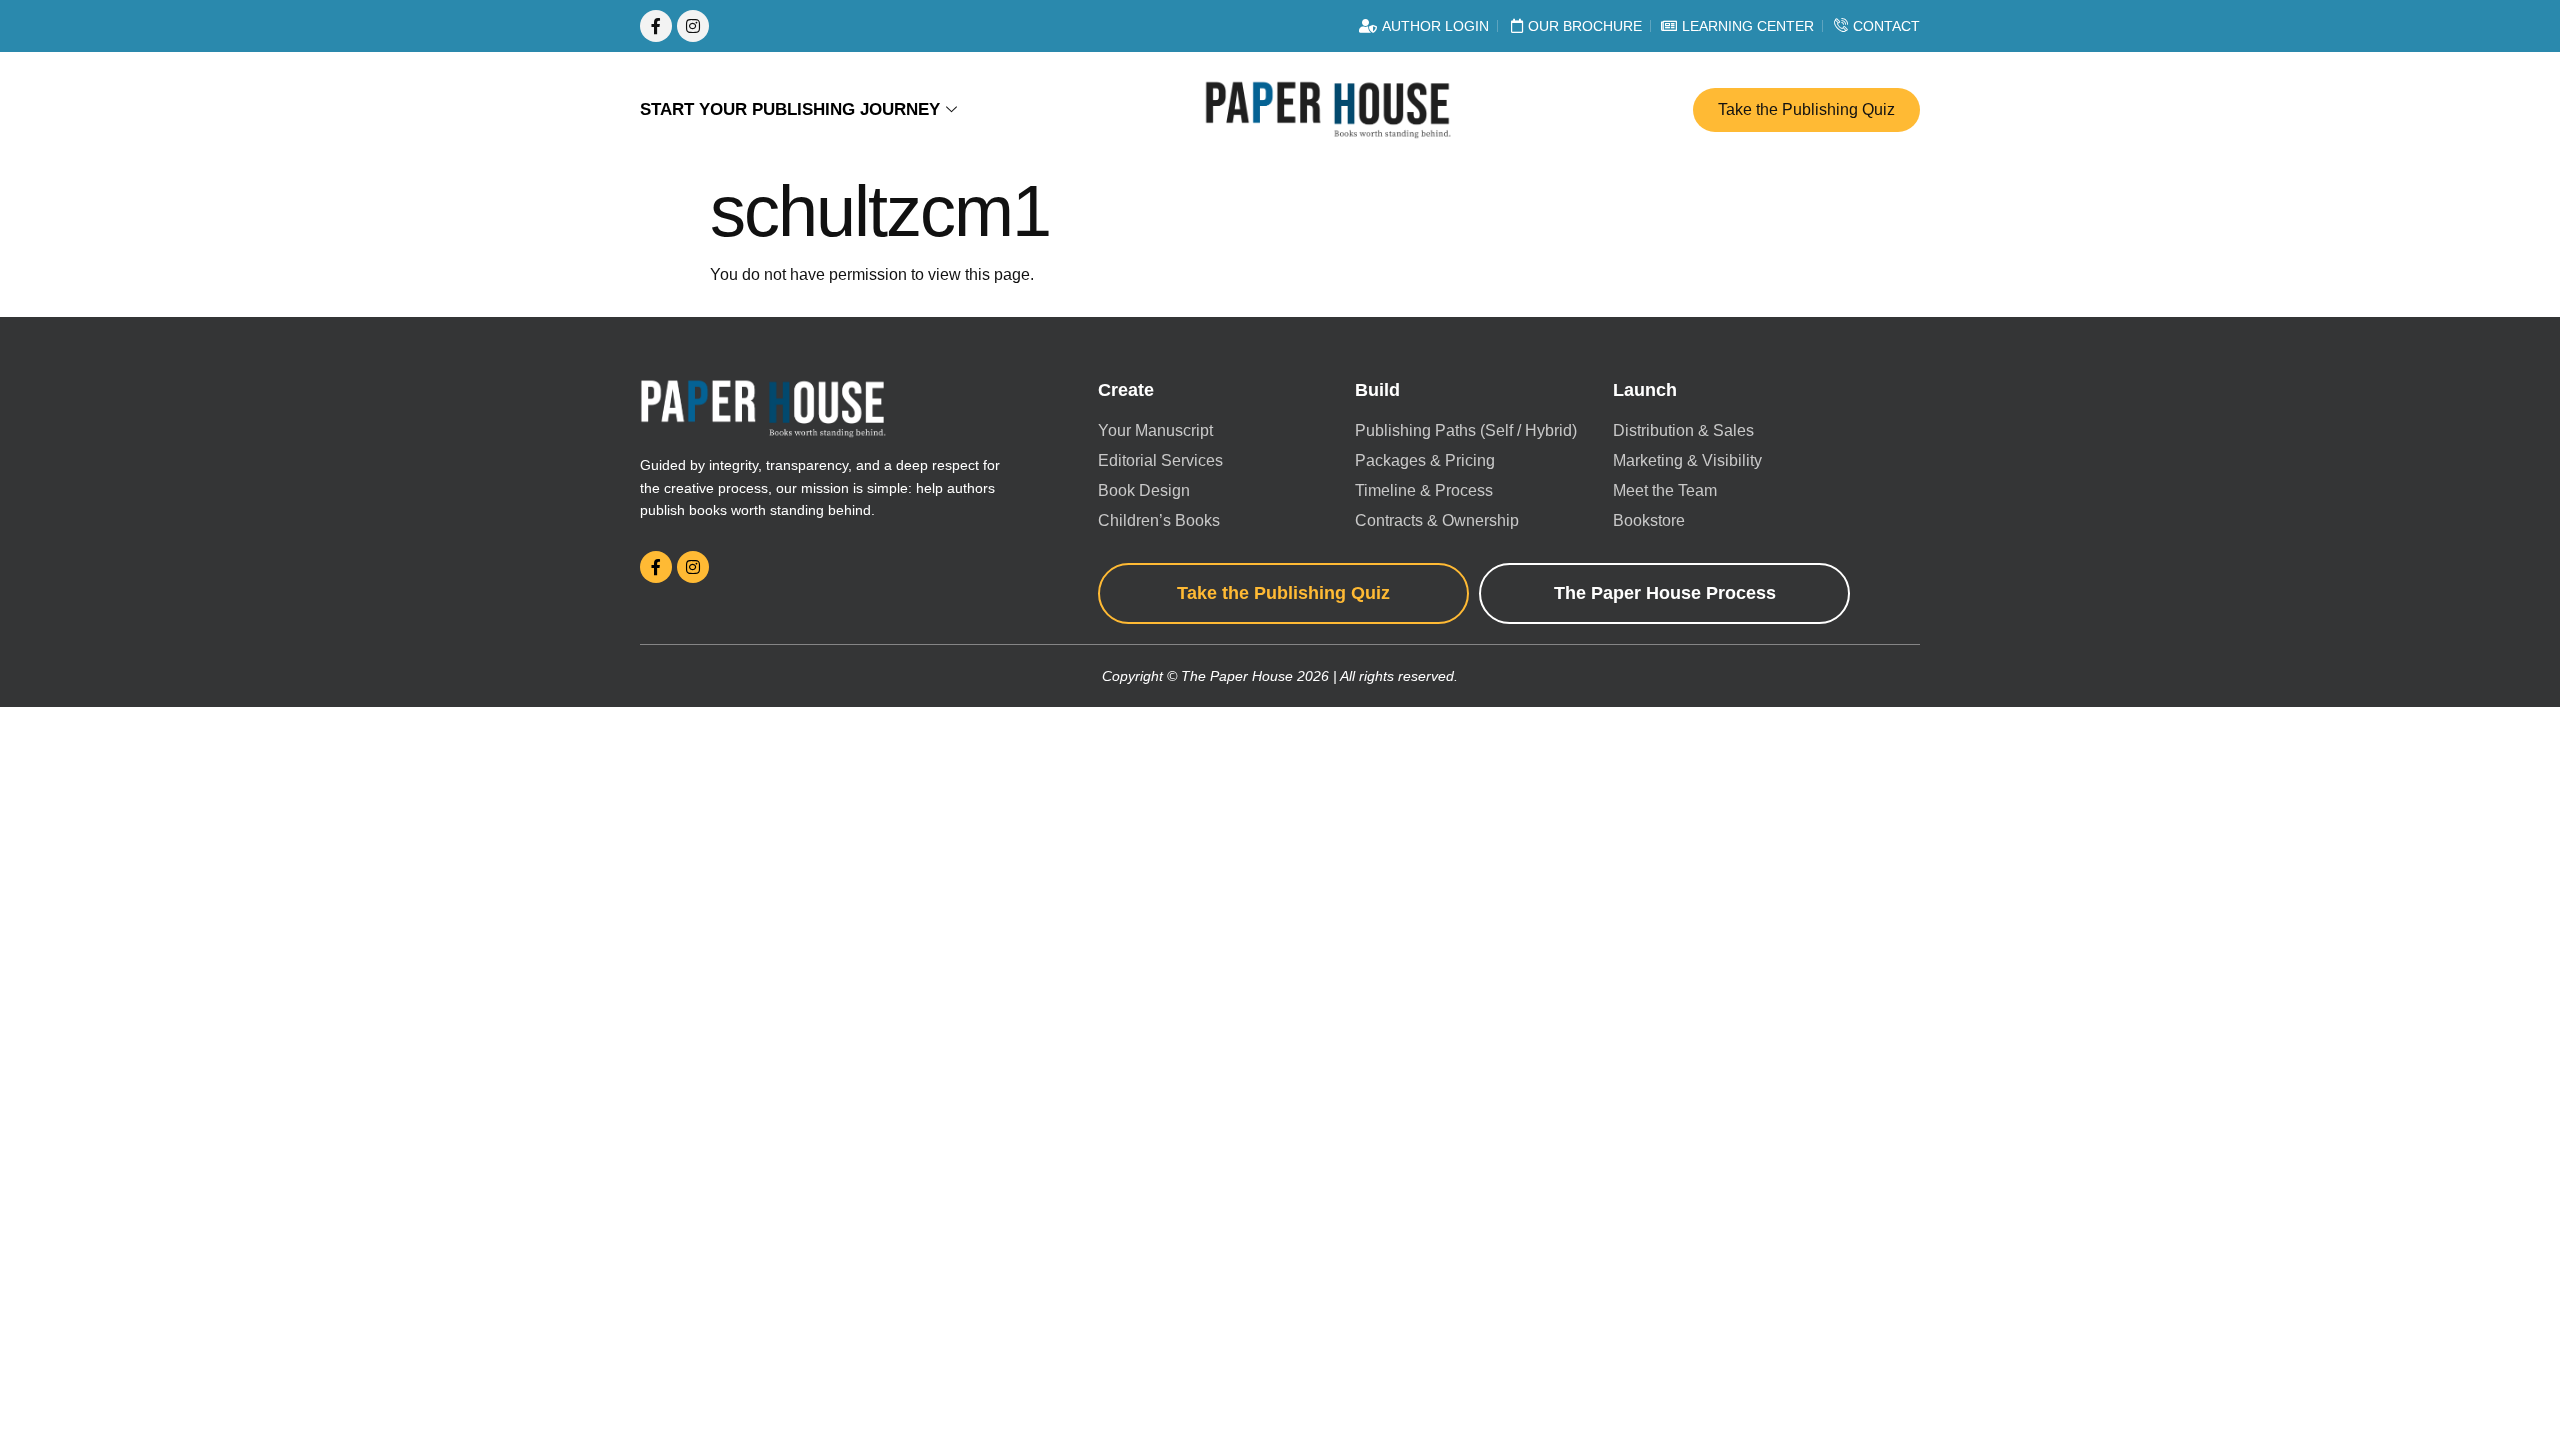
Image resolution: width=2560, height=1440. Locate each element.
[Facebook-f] (656, 26)
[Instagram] (693, 26)
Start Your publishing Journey (790, 109)
